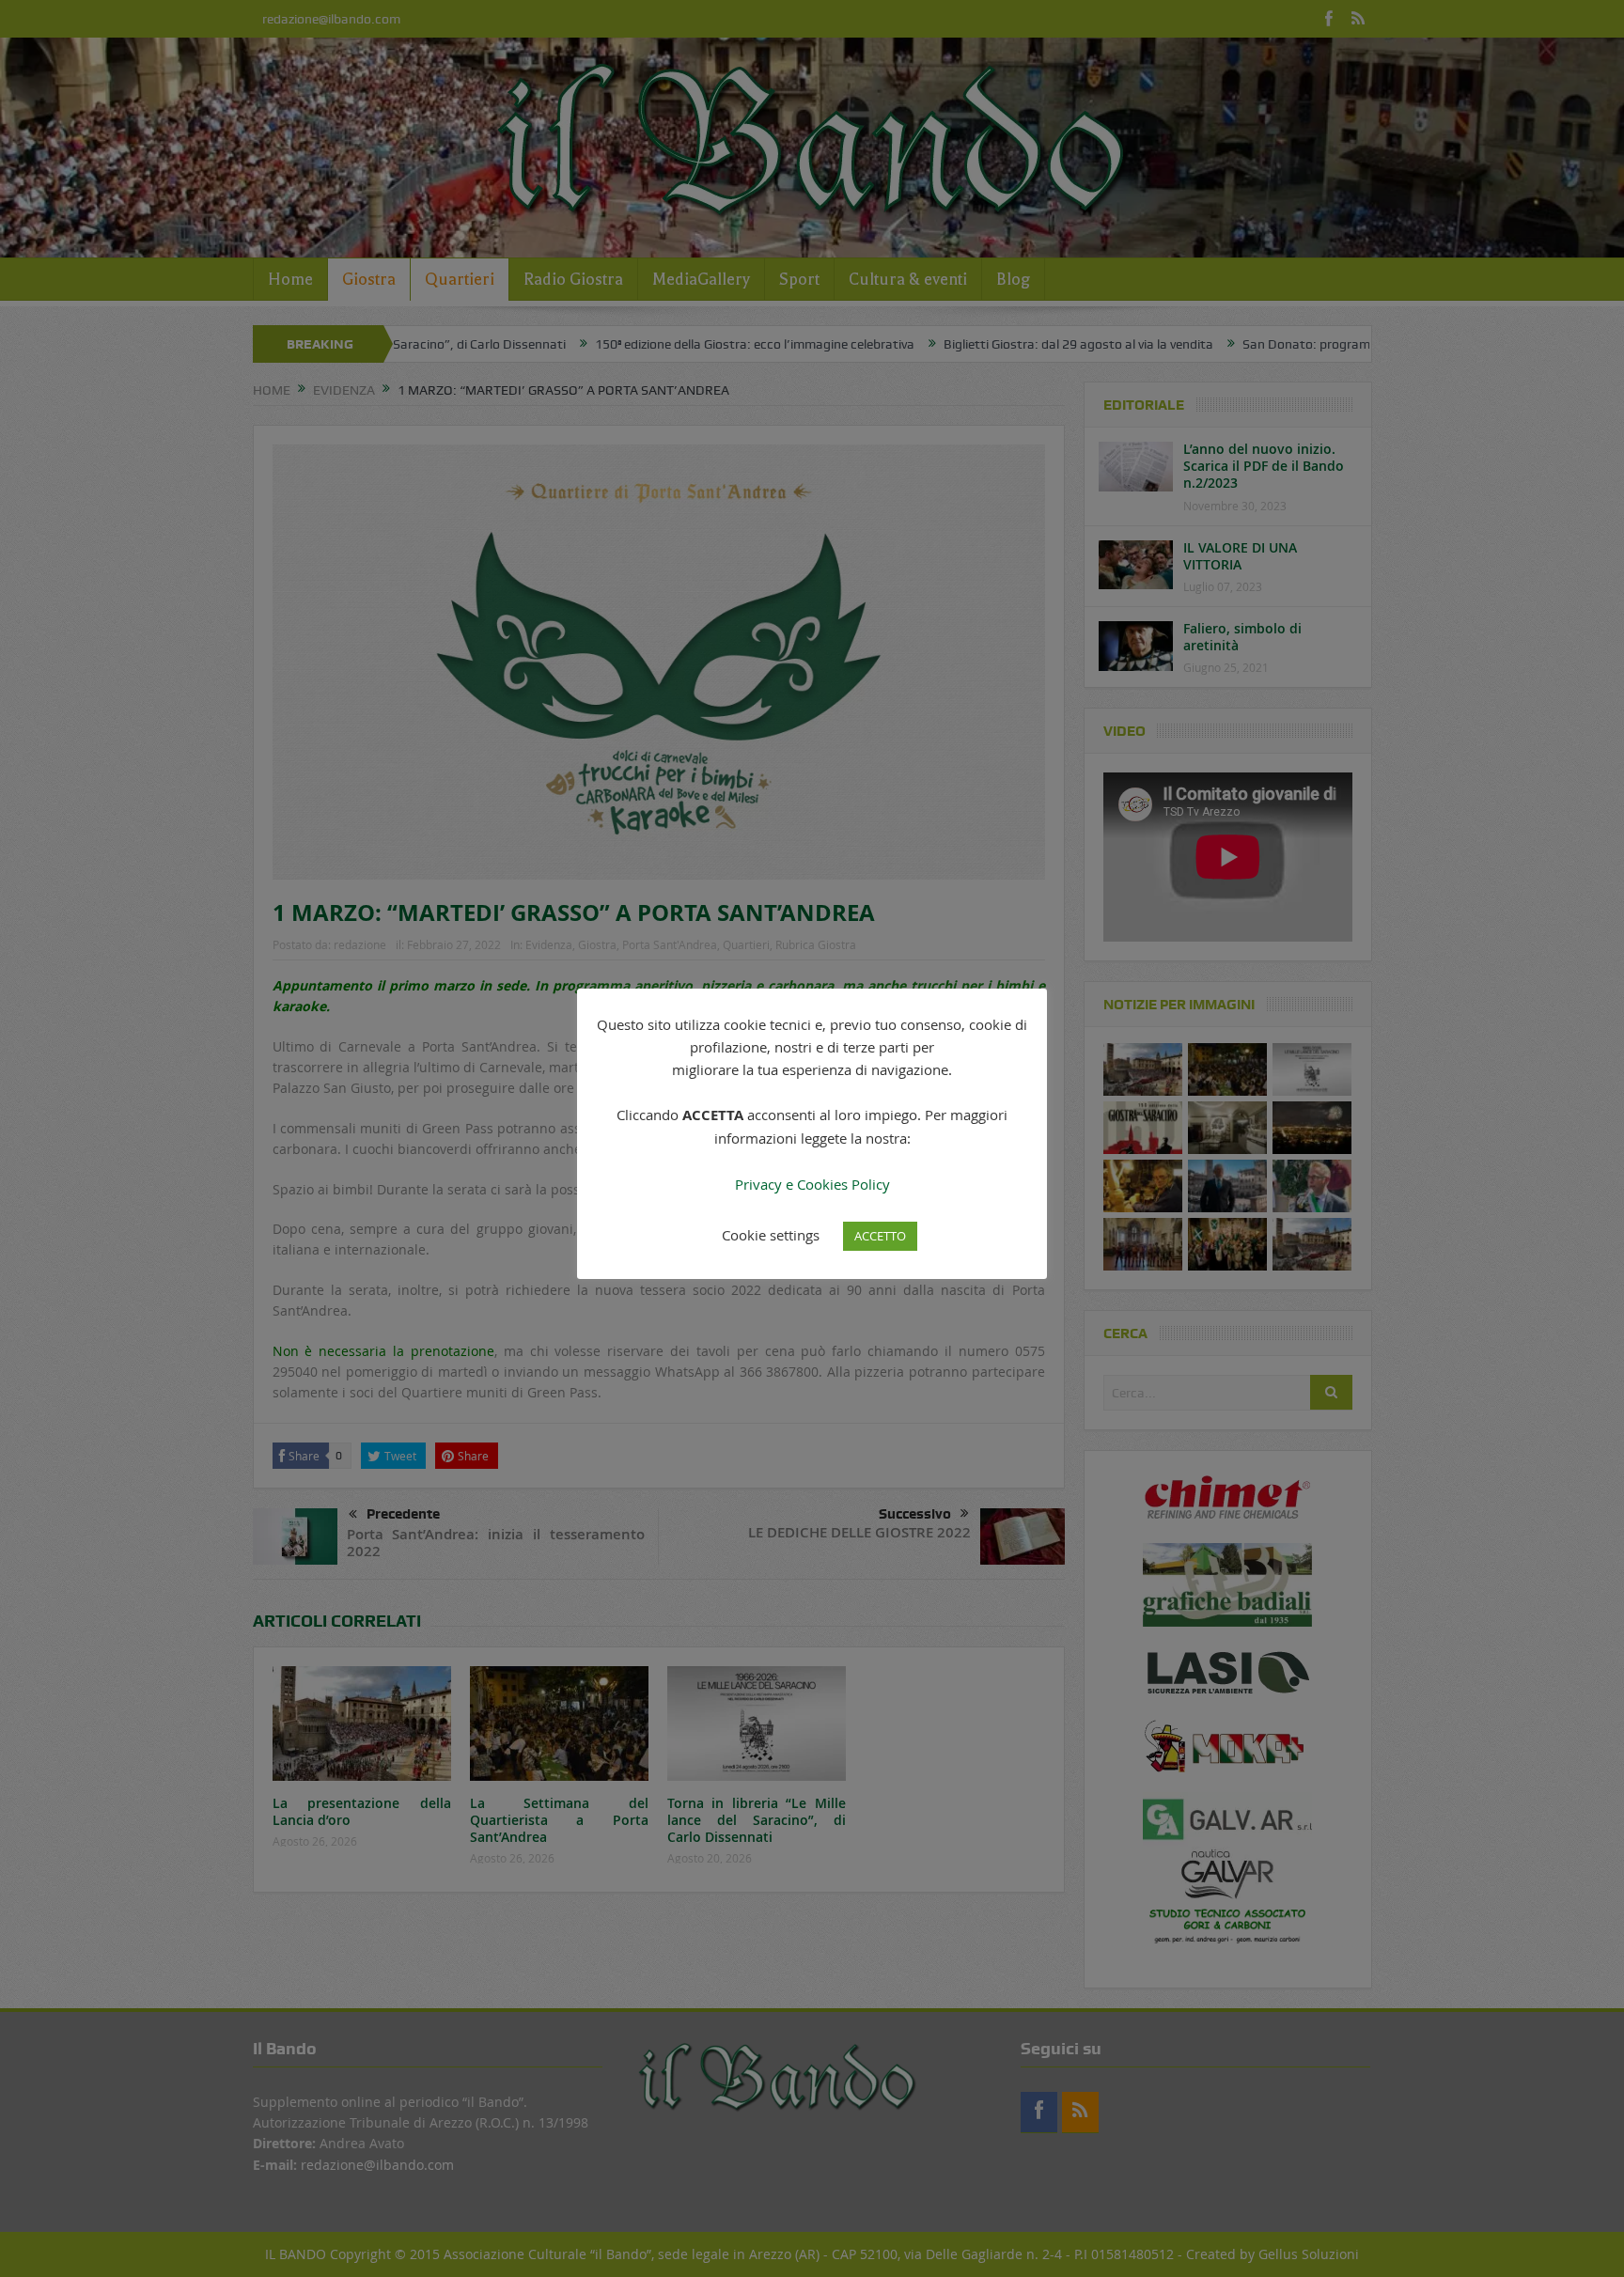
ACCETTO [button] (880, 1236)
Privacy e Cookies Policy (812, 1184)
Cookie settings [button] (771, 1235)
